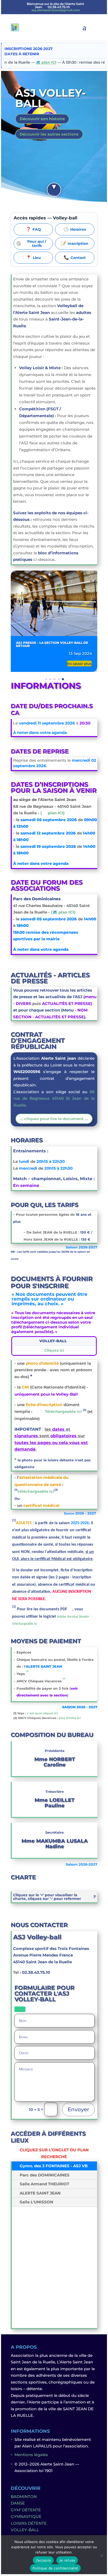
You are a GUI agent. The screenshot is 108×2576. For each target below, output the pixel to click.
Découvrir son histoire (42, 119)
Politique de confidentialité (55, 2568)
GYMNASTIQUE (26, 2516)
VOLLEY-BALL (25, 2530)
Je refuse (67, 2560)
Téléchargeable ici (60, 1411)
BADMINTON (24, 2497)
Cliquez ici (54, 1351)
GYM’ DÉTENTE (26, 2510)
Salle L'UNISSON (36, 2202)
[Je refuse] (101, 2556)
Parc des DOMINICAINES (45, 2175)
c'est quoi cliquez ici (42, 1713)
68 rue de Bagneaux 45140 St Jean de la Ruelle (54, 1098)
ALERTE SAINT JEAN (40, 2193)
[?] (54, 190)
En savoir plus (79, 663)
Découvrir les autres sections (49, 134)
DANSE (18, 2503)
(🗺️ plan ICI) (63, 912)
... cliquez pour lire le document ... (54, 1119)
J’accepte (43, 2560)
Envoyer (78, 2109)
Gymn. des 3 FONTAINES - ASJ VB (54, 2166)
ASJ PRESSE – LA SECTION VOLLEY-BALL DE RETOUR (52, 644)
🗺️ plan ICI (28, 62)
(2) (64, 1678)
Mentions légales (31, 2455)
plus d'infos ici (70, 1718)
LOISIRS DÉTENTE (29, 2523)
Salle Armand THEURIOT (44, 2184)
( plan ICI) (53, 813)
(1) (27, 1671)
